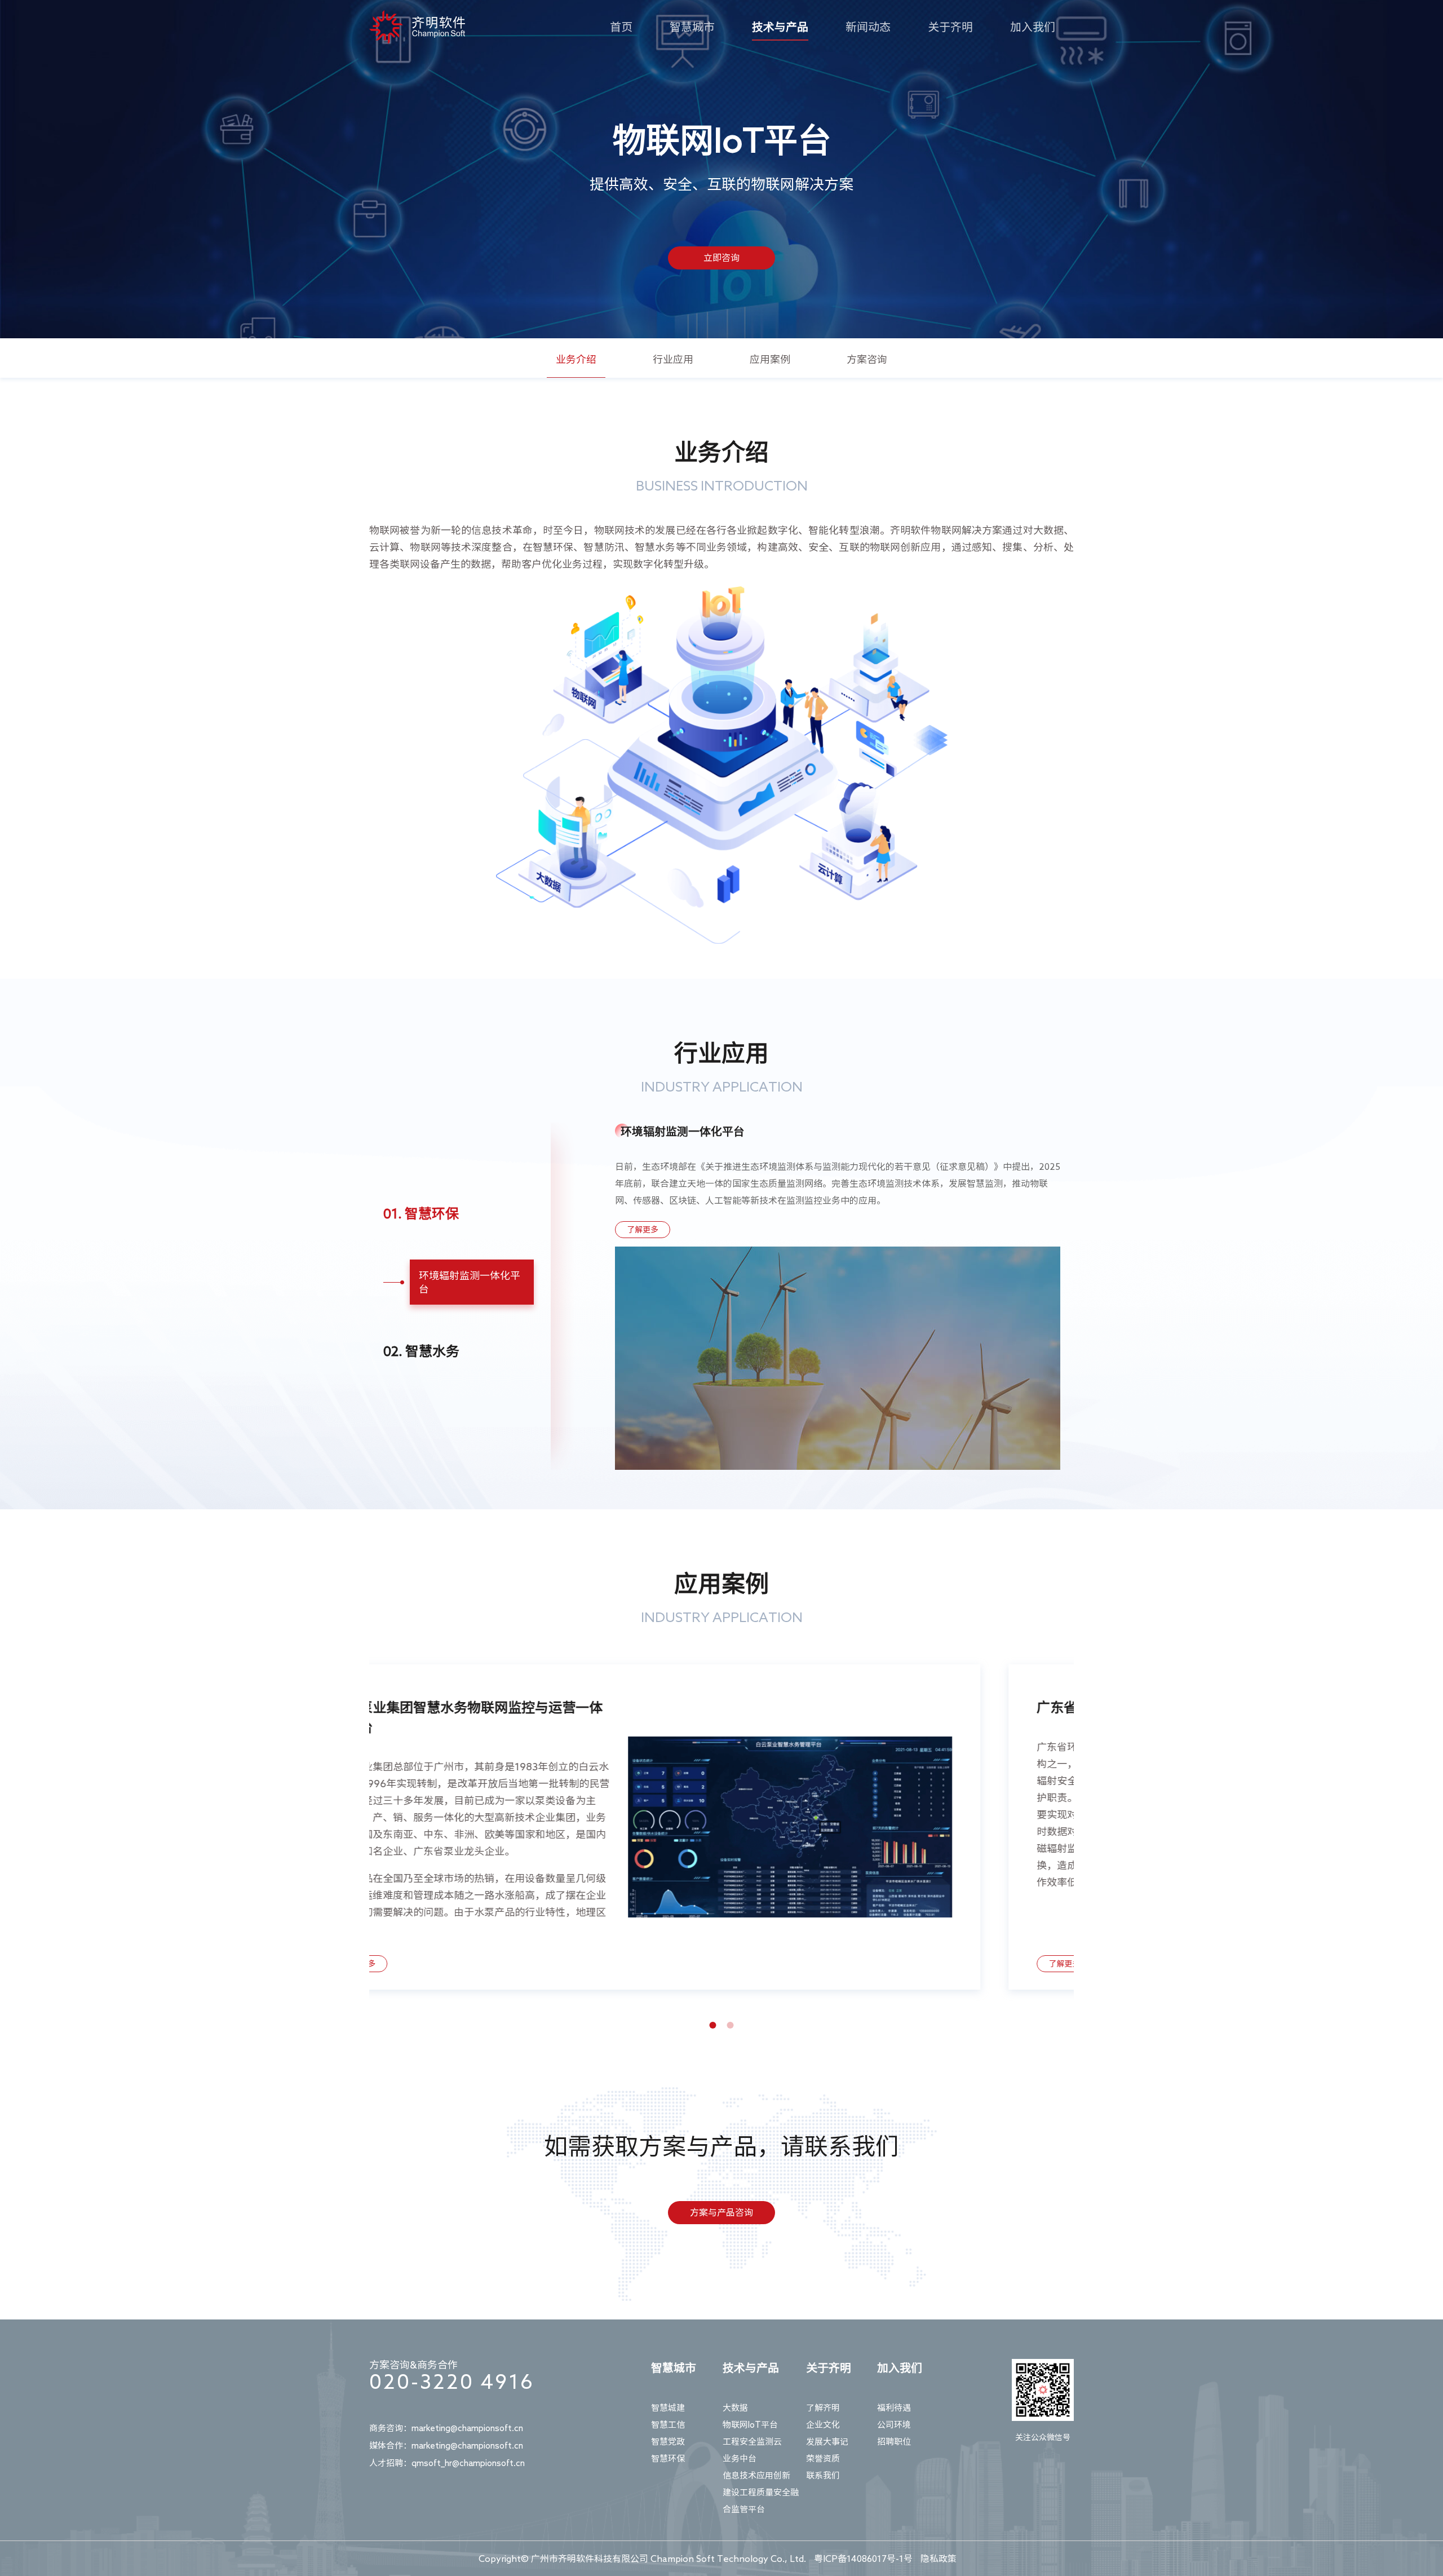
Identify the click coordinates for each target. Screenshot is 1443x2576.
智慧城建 (668, 2408)
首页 (621, 26)
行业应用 (673, 359)
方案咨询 (867, 359)
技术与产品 (780, 26)
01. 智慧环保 (421, 1213)
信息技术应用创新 (756, 2475)
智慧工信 (668, 2425)
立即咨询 (721, 258)
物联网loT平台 (750, 2425)
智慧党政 (668, 2442)
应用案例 (770, 359)
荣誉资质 (823, 2458)
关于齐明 (950, 26)
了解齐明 (823, 2408)
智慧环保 (668, 2458)
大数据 (735, 2408)
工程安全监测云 (752, 2442)
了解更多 (643, 1230)
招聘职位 (894, 2442)
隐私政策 (939, 2559)
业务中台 (740, 2458)
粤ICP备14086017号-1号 (863, 2559)
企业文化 (823, 2425)
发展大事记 (827, 2442)
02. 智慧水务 (421, 1351)
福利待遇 (894, 2408)
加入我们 (1033, 26)
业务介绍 (576, 359)
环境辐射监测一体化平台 (470, 1282)
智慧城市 (692, 26)
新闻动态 (868, 26)
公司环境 (894, 2425)
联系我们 (823, 2475)
